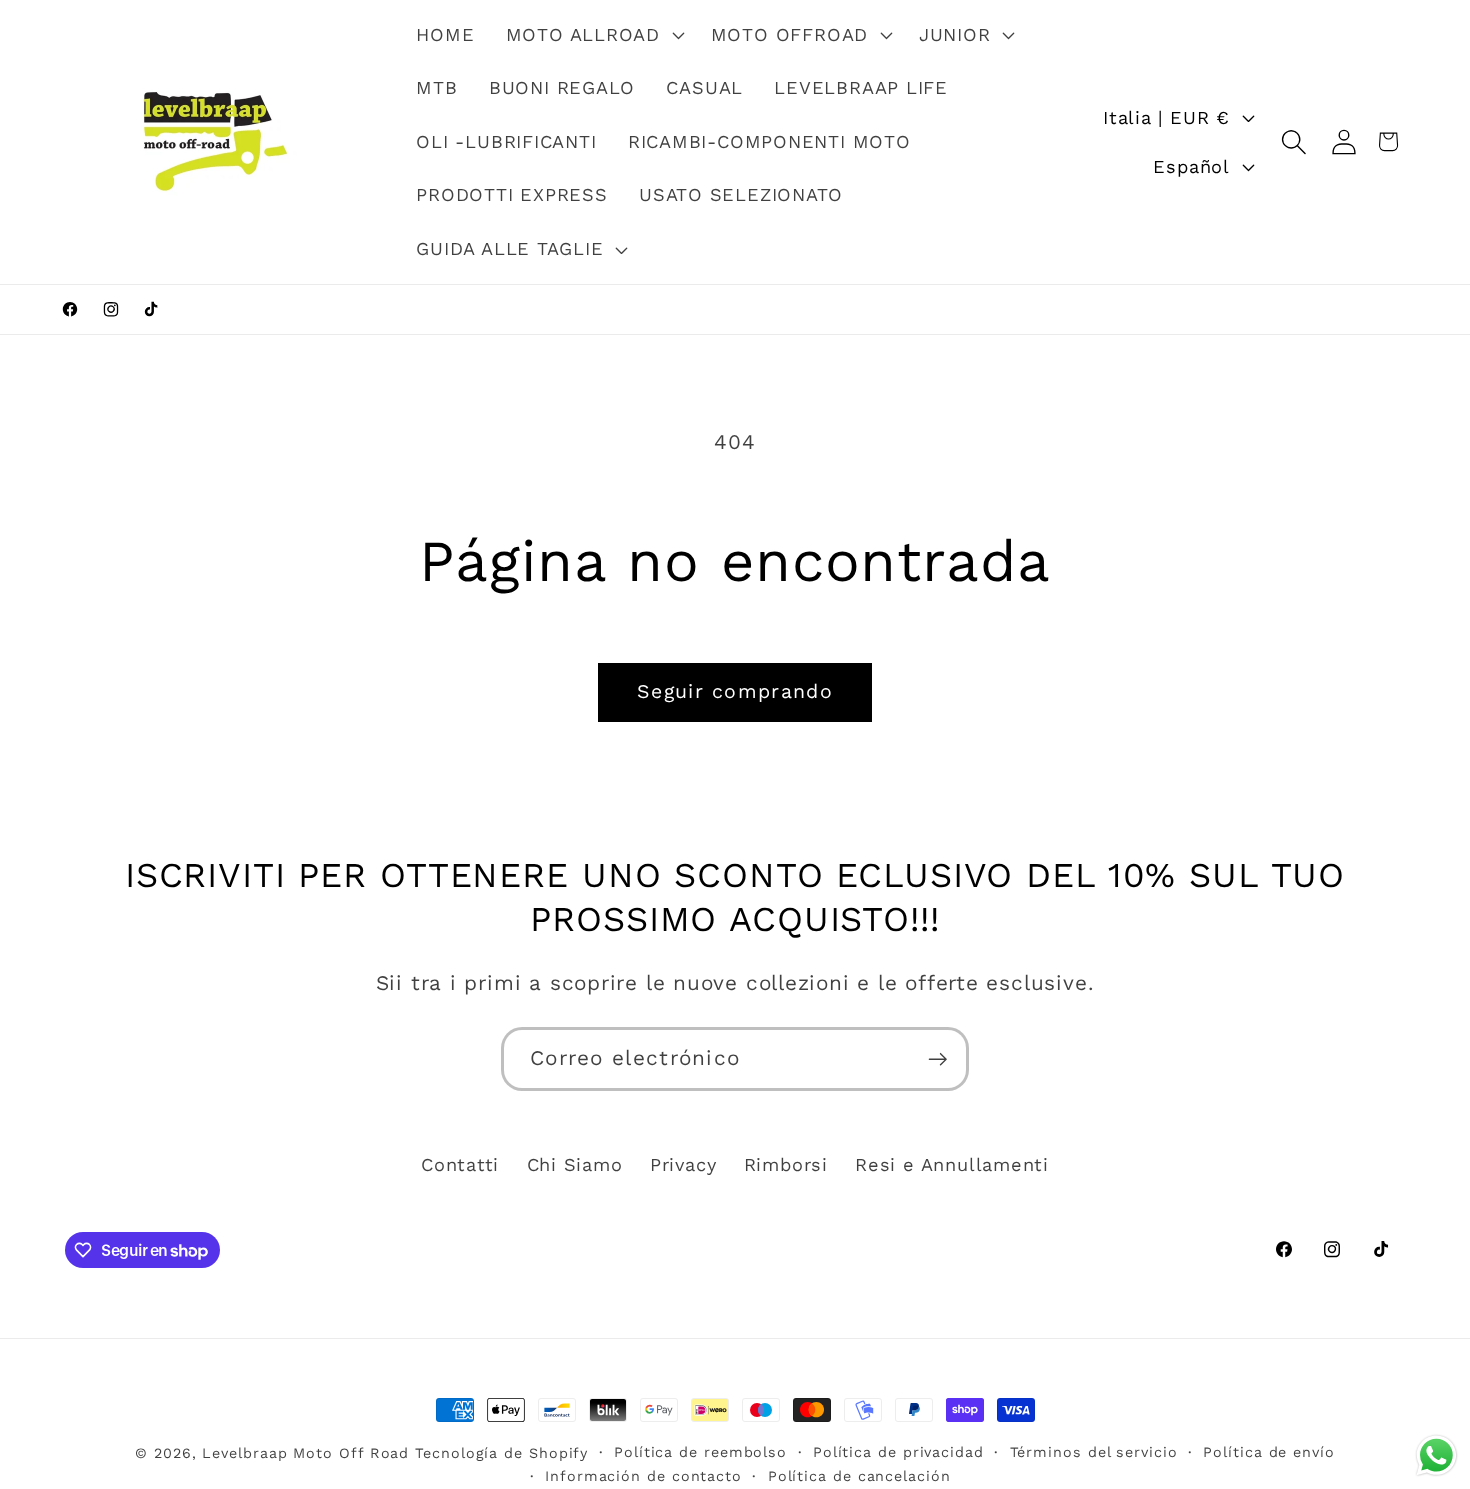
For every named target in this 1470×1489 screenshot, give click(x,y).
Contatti (460, 1164)
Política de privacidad (898, 1452)
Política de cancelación (859, 1476)
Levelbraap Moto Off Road (305, 1453)
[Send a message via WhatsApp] (1436, 1455)
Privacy (683, 1164)
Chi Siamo (575, 1164)
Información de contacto (643, 1476)
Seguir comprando (735, 691)
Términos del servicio (1094, 1452)
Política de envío (1268, 1452)
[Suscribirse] (937, 1059)
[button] (592, 35)
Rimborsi (786, 1164)
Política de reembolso (700, 1452)
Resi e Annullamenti (952, 1164)
